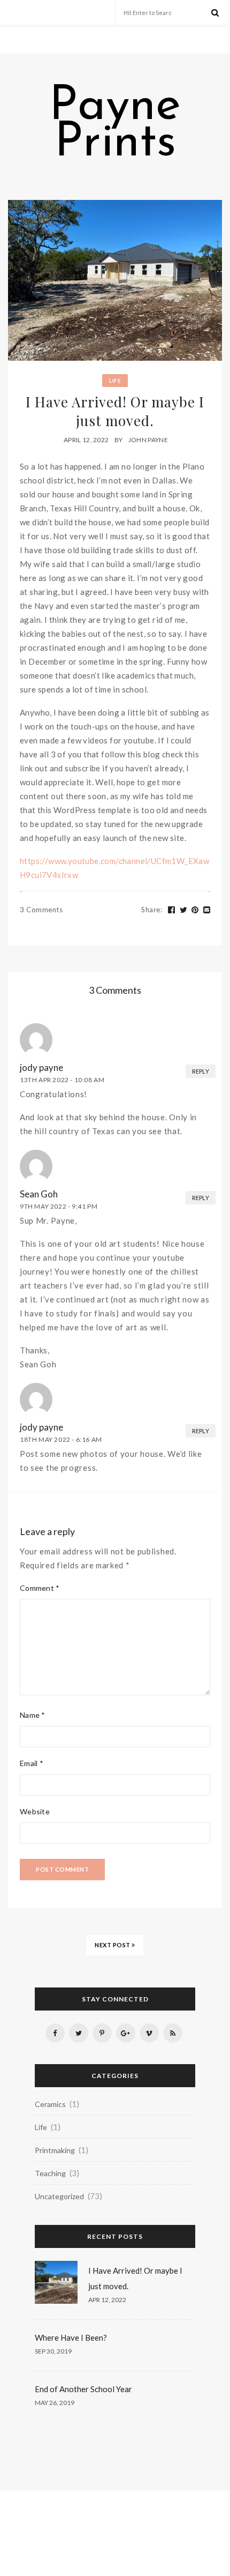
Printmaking (55, 2150)
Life (115, 381)
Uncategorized (59, 2196)
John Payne (148, 440)
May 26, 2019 (55, 2403)
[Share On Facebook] (172, 910)
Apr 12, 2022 (107, 2300)
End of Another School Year (83, 2389)
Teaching (50, 2173)
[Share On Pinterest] (195, 910)
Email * (32, 1763)
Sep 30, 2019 (53, 2351)
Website (35, 1811)
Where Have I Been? (71, 2337)
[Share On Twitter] (184, 910)
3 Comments (41, 910)
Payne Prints (115, 125)
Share (152, 910)
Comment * (40, 1588)
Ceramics (50, 2104)
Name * (33, 1715)
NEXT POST (113, 1945)
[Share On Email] (207, 910)
